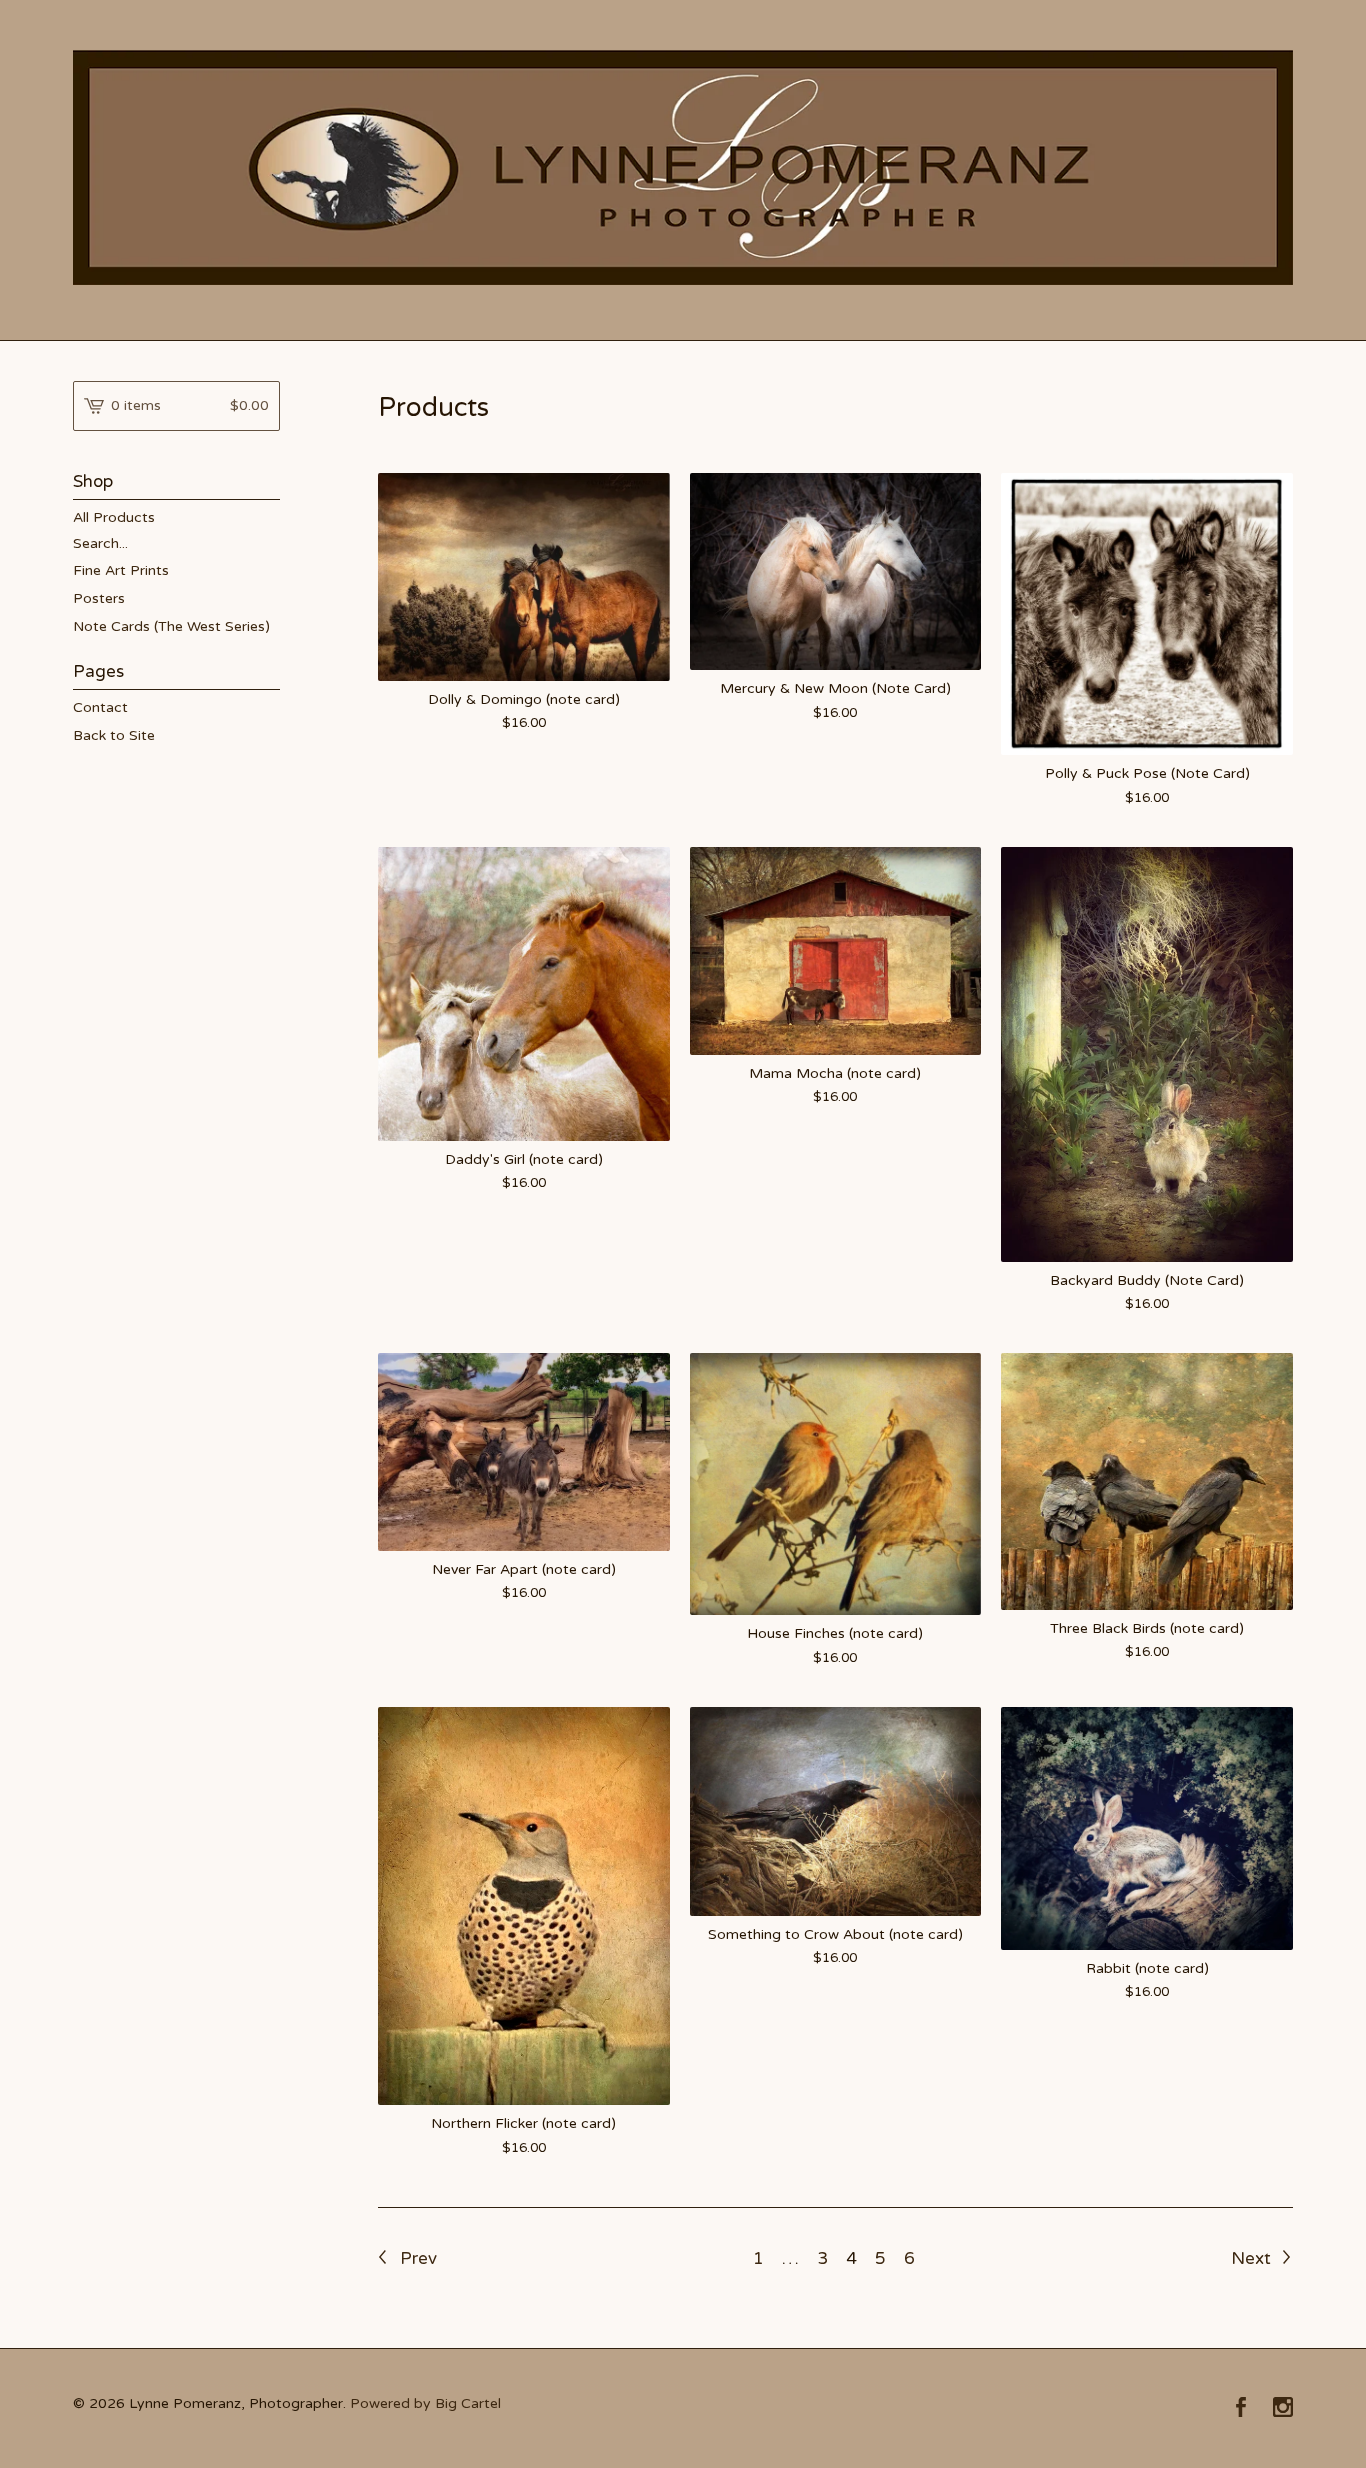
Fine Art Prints (121, 570)
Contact (100, 707)
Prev (416, 2258)
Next (1253, 2258)
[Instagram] (1283, 2409)
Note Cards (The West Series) (171, 626)
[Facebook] (1241, 2409)
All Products (114, 517)
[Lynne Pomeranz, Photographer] (683, 167)
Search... (100, 544)
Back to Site (114, 735)
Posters (99, 598)
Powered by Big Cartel (425, 2403)
